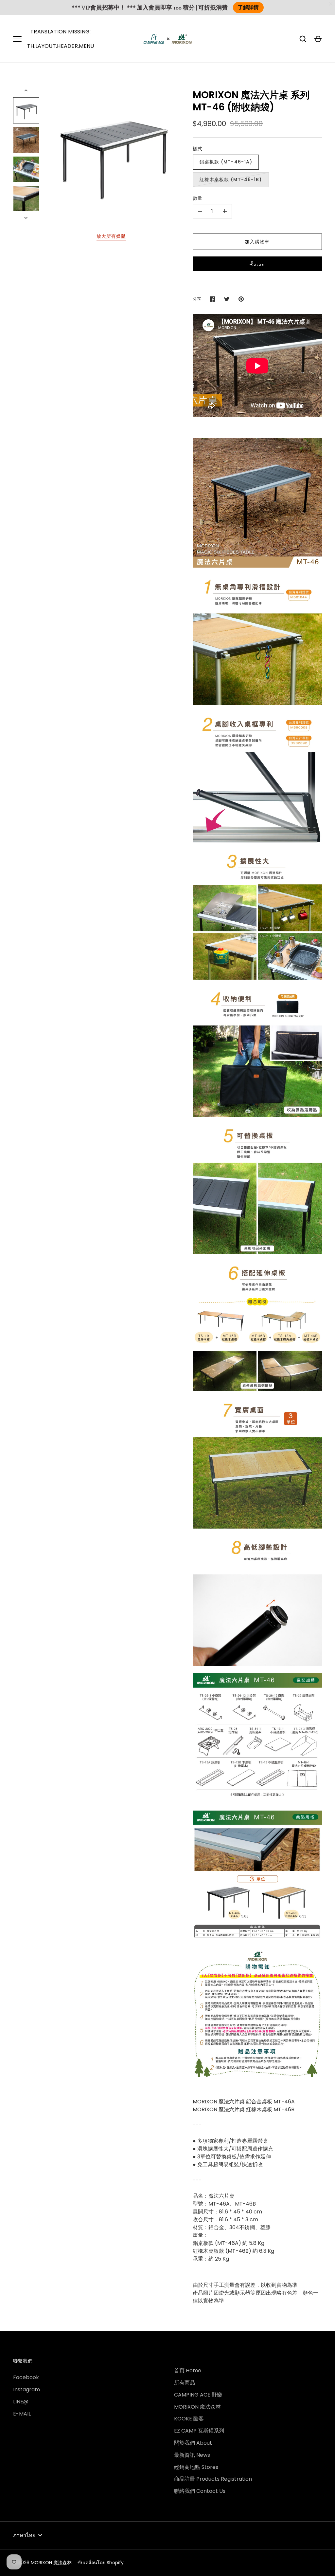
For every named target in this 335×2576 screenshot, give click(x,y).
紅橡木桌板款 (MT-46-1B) (231, 179)
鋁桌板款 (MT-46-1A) (226, 162)
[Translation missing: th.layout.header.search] (303, 39)
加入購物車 (257, 242)
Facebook (26, 2377)
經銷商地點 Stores (196, 2467)
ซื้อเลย (257, 265)
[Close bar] (331, 4)
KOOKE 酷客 (189, 2419)
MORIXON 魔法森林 (197, 2407)
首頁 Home (188, 2370)
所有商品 (185, 2383)
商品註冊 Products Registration (213, 2479)
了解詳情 (248, 8)
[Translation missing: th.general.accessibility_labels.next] (26, 218)
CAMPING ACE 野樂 (198, 2395)
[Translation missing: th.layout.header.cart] (318, 39)
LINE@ (21, 2402)
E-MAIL (22, 2414)
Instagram (26, 2389)
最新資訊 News (192, 2455)
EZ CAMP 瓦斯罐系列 (199, 2431)
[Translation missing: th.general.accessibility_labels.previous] (26, 90)
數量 (198, 198)
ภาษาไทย (24, 2535)
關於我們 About (193, 2443)
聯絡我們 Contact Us (200, 2491)
